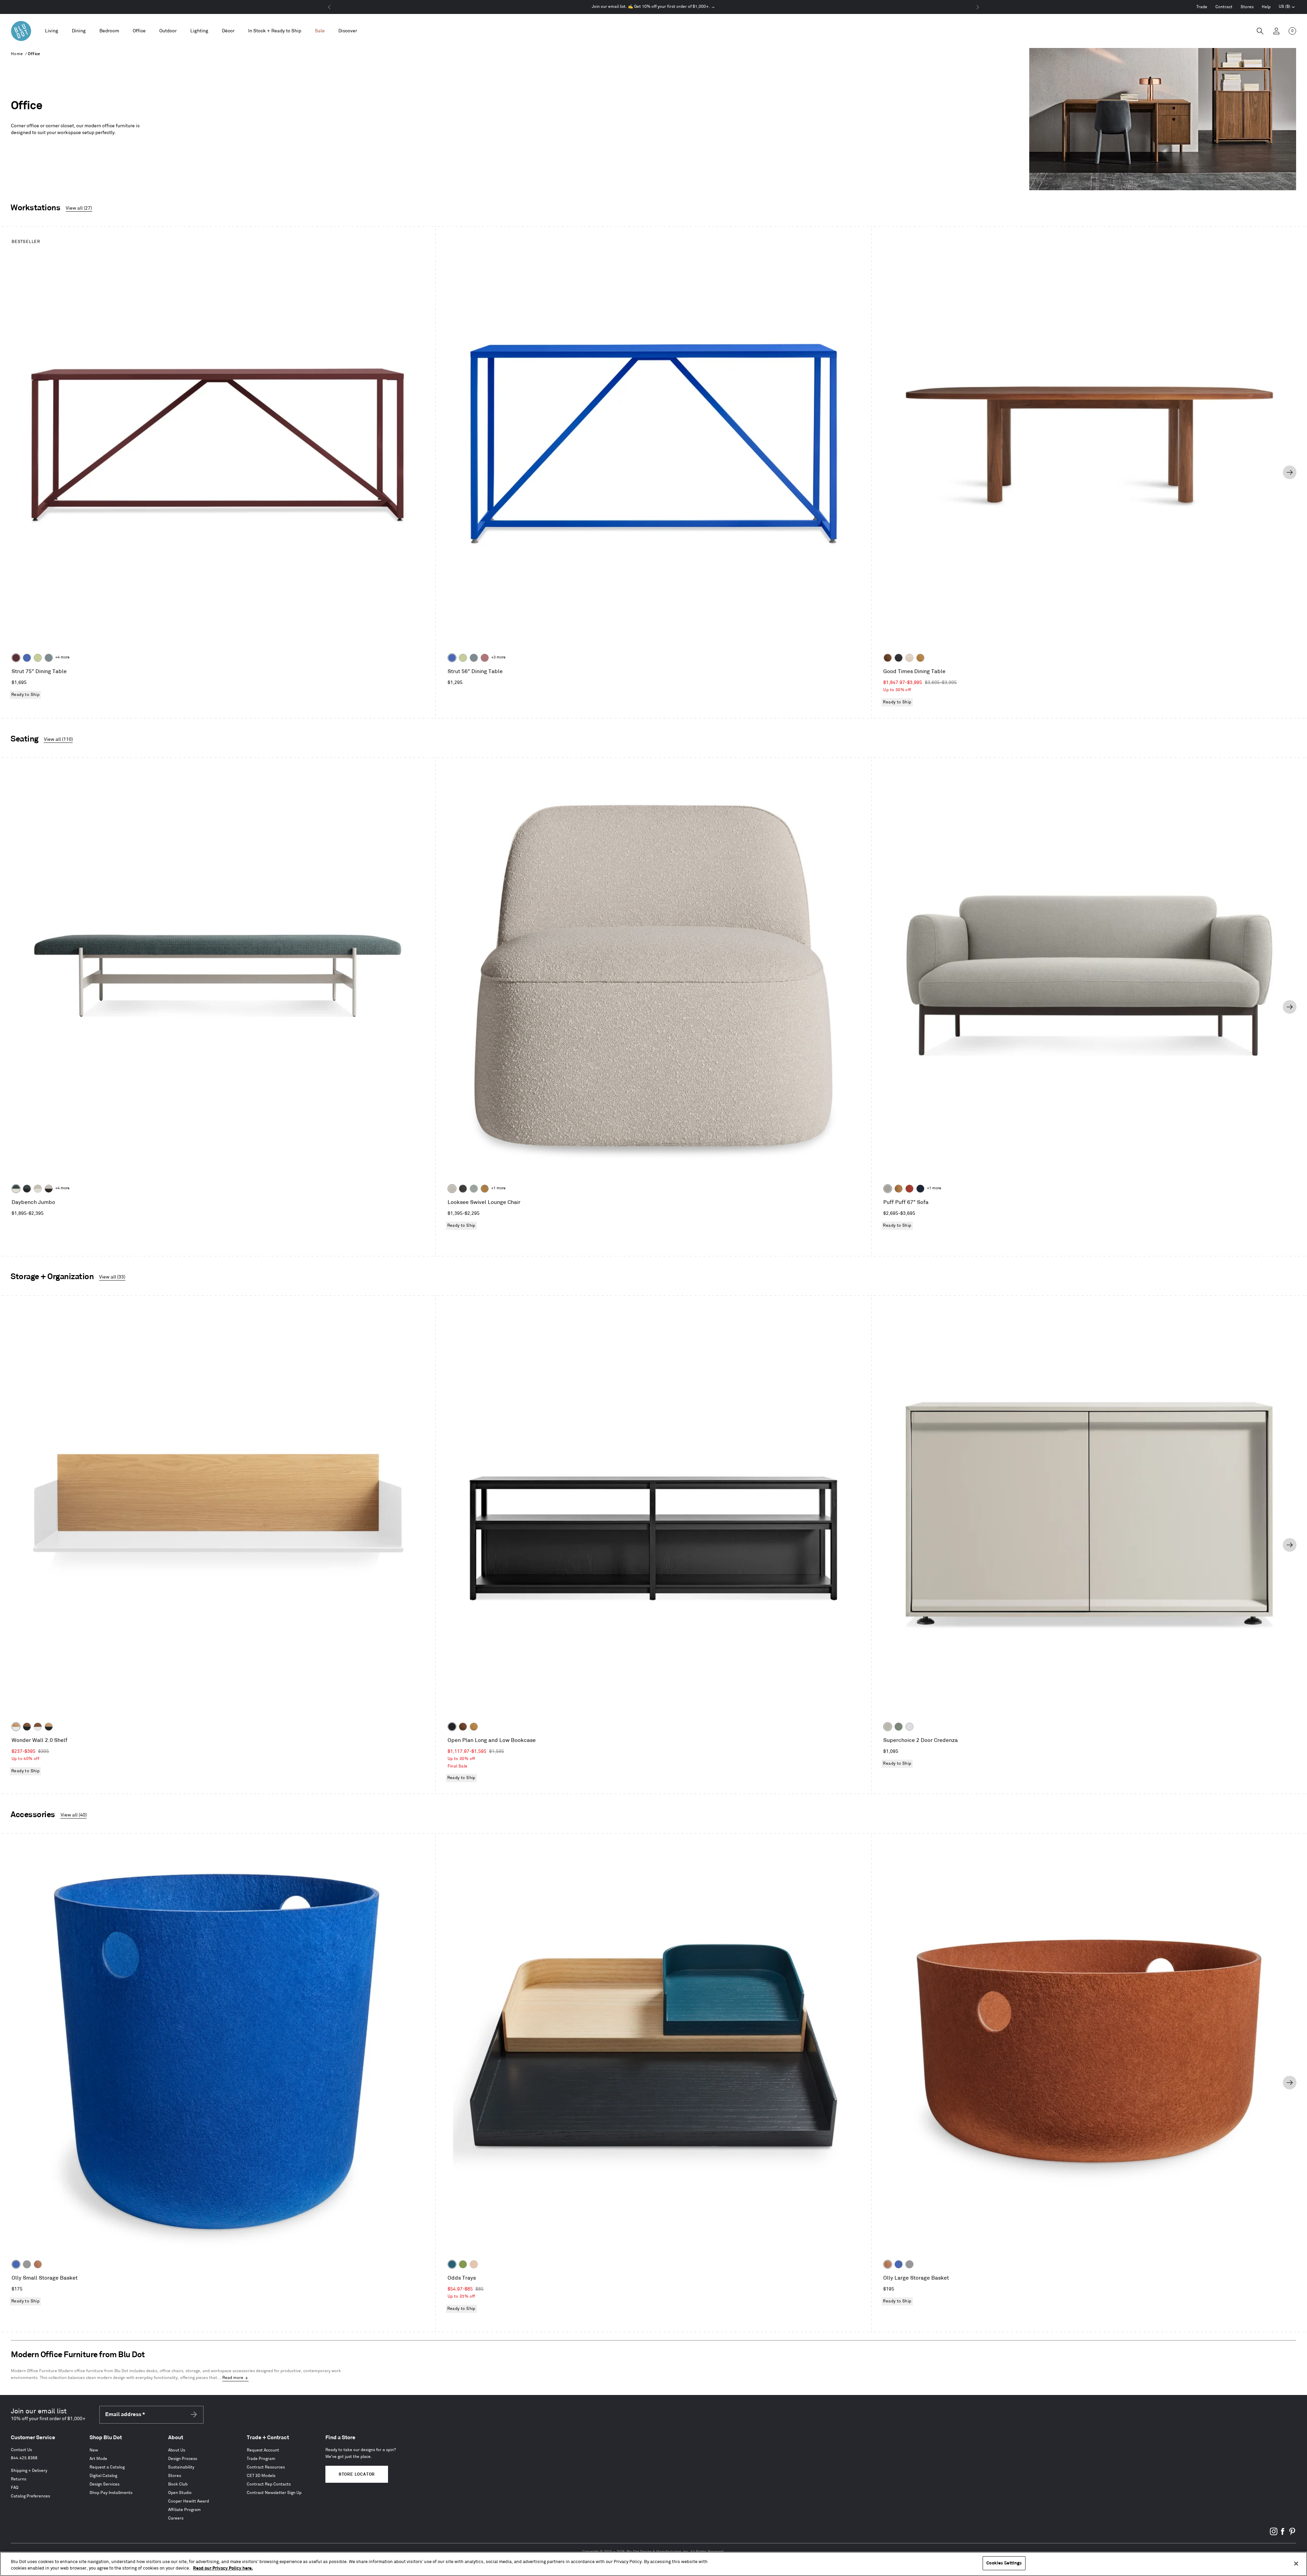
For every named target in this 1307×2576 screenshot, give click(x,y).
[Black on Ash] (899, 658)
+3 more (498, 657)
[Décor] (228, 31)
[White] (909, 1727)
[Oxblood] (16, 658)
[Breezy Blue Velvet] (474, 1189)
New (94, 2450)
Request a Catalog (107, 2467)
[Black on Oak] (452, 1727)
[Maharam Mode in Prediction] (888, 1189)
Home (17, 54)
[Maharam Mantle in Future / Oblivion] (49, 1189)
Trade (1202, 7)
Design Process (183, 2459)
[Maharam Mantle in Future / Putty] (38, 1189)
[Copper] (38, 2264)
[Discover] (348, 31)
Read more (233, 2378)
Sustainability (181, 2467)
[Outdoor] (168, 31)
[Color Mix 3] (474, 2264)
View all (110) (58, 739)
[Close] (1296, 2563)
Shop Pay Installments (111, 2493)
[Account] (1276, 31)
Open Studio (180, 2493)
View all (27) (79, 208)
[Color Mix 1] (463, 2264)
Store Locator (357, 2474)
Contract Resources (266, 2467)
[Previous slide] (17, 472)
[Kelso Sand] (452, 1189)
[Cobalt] (27, 658)
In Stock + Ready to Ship (275, 31)
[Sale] (320, 31)
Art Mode (98, 2459)
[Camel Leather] (485, 1189)
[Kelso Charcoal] (463, 1189)
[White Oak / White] (16, 1727)
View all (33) (112, 1277)
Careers (176, 2518)
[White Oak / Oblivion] (49, 1727)
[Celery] (38, 658)
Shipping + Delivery (29, 2471)
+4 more (62, 657)
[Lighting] (199, 31)
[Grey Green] (899, 1727)
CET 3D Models (261, 2476)
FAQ (15, 2488)
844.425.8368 (24, 2458)
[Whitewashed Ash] (909, 658)
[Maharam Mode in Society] (920, 1189)
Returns (19, 2479)
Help (1266, 7)
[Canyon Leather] (899, 1189)
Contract (1224, 7)
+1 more (498, 1188)
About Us (177, 2450)
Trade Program (261, 2459)
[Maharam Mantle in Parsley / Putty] (16, 1189)
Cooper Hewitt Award (189, 2501)
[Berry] (485, 658)
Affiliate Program (184, 2510)
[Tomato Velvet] (909, 1189)
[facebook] (1283, 2534)
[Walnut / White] (38, 1727)
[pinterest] (1292, 2534)
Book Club (178, 2484)
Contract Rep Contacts (269, 2484)
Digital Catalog (103, 2476)
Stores (1247, 7)
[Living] (52, 31)
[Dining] (79, 31)
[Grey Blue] (49, 658)
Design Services (104, 2484)
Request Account (263, 2450)
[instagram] (1274, 2534)
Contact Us (21, 2450)
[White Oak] (920, 658)
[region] (653, 2564)
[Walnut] (888, 658)
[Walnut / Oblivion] (27, 1727)
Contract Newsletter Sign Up (274, 2493)
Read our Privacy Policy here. (223, 2569)
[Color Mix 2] (452, 2264)
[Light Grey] (27, 2264)
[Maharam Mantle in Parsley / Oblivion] (27, 1189)
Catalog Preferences (30, 2496)
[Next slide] (1290, 472)
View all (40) (74, 1815)
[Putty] (888, 1727)
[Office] (139, 31)
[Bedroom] (109, 31)
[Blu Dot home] (21, 31)
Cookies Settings (1004, 2563)
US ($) (1287, 7)
